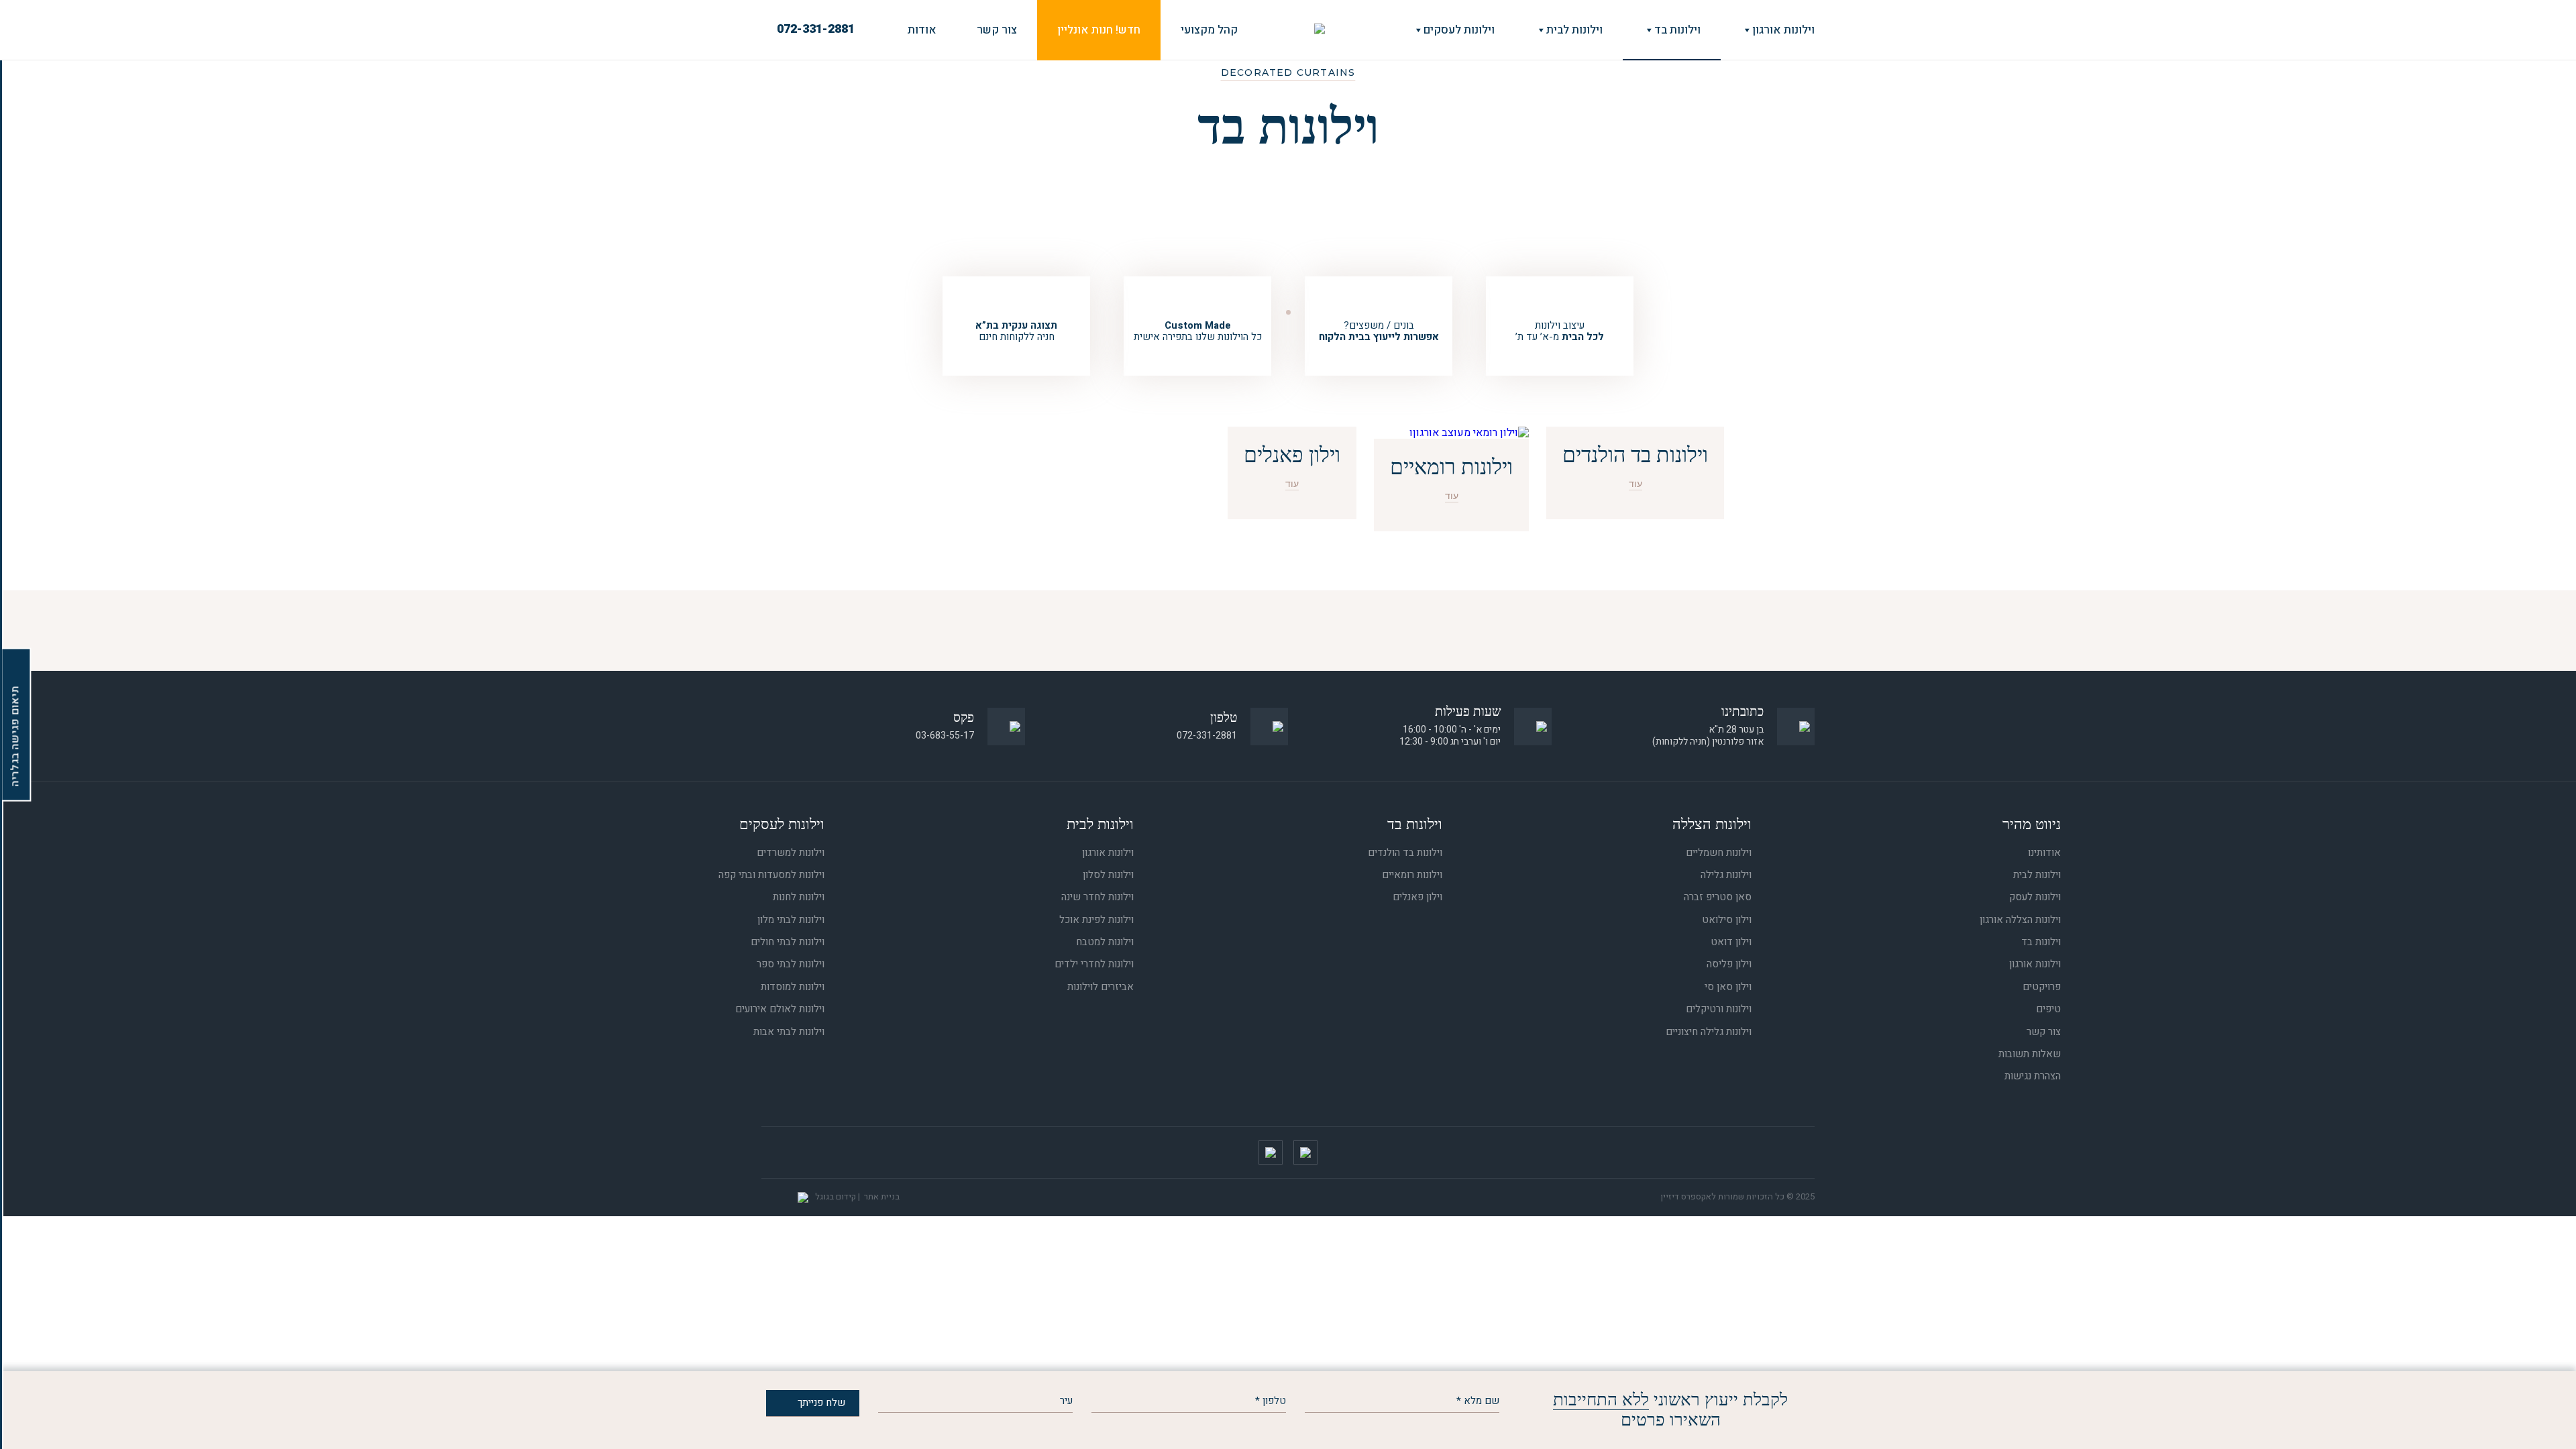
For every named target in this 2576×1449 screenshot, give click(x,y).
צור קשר (997, 30)
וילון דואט (1731, 942)
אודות (922, 30)
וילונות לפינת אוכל (1096, 920)
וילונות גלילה (1726, 875)
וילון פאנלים (1417, 897)
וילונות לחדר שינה (1097, 897)
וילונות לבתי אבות (789, 1032)
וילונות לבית (1574, 30)
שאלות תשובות (2030, 1054)
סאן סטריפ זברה (1718, 897)
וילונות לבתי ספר (791, 964)
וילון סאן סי (1728, 987)
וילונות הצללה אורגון (2020, 920)
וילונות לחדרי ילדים (1094, 964)
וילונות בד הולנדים (1405, 853)
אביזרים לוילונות (1101, 987)
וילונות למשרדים (791, 853)
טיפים (2048, 1009)
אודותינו (2044, 853)
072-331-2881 (816, 30)
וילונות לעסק (2035, 897)
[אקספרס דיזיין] (1320, 30)
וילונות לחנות (799, 897)
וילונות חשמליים (1719, 853)
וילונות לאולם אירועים (780, 1009)
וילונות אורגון (1783, 30)
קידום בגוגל (836, 1196)
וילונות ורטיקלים (1719, 1009)
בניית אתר (882, 1196)
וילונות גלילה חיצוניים (1709, 1032)
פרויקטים (2042, 987)
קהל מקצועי (1209, 30)
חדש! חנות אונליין (1099, 30)
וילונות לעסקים (1459, 30)
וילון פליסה (1729, 964)
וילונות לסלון (1108, 875)
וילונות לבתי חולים (788, 942)
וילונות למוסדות (793, 987)
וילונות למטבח (1105, 942)
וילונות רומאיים (1412, 875)
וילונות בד (1677, 30)
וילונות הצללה (1712, 824)
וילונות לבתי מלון (791, 920)
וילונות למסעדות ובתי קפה (771, 875)
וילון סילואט (1727, 920)
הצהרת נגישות (2033, 1076)
